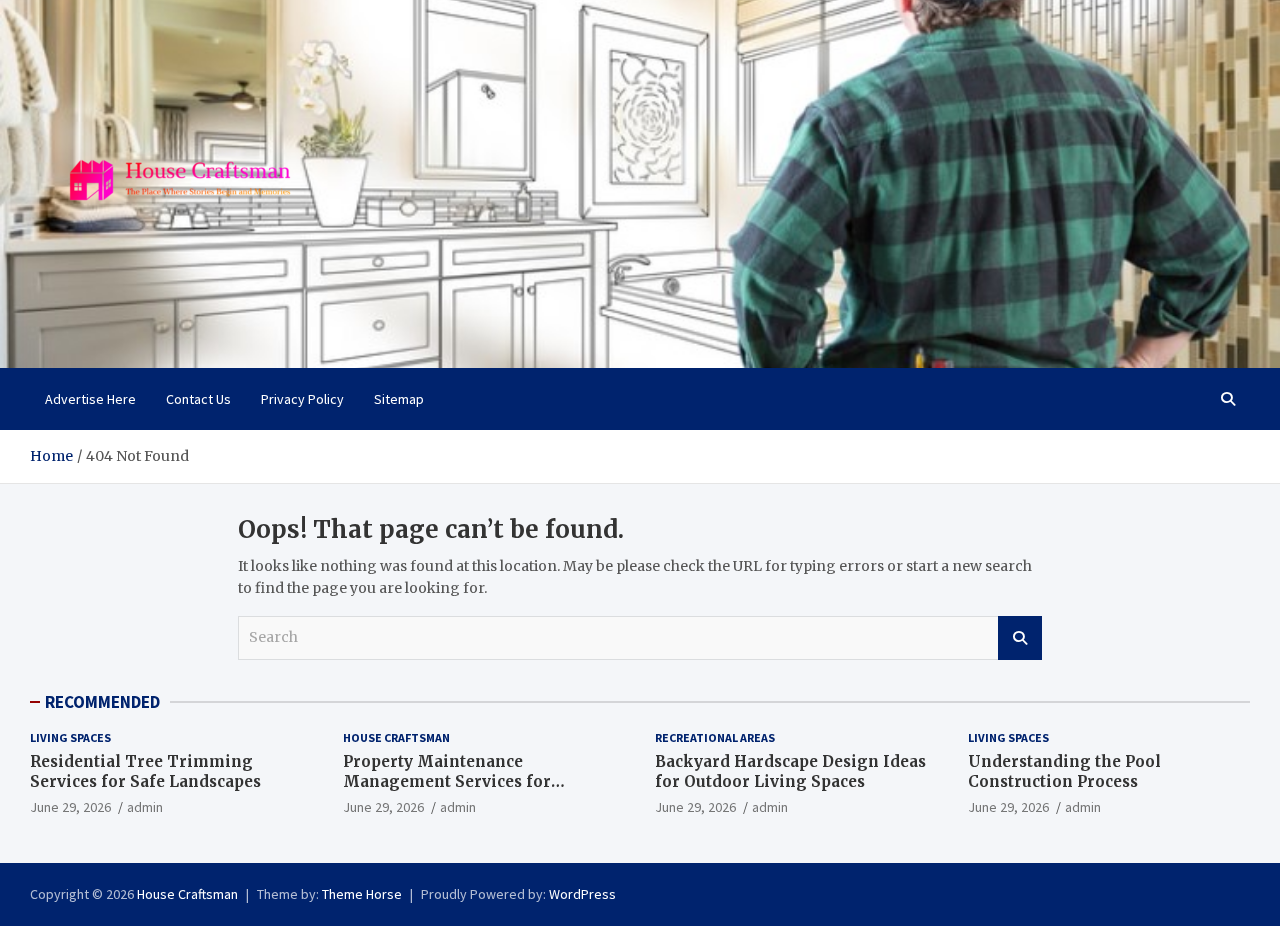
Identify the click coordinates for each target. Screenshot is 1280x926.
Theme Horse (362, 894)
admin (145, 807)
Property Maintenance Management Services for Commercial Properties (447, 781)
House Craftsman (396, 737)
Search (1020, 638)
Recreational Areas (715, 737)
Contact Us (198, 399)
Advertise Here (90, 399)
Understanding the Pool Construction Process (1064, 771)
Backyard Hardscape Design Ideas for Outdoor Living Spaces (790, 771)
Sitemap (399, 399)
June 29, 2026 (70, 807)
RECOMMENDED (102, 702)
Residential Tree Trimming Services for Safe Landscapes (145, 771)
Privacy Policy (302, 399)
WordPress (582, 894)
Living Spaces (70, 737)
